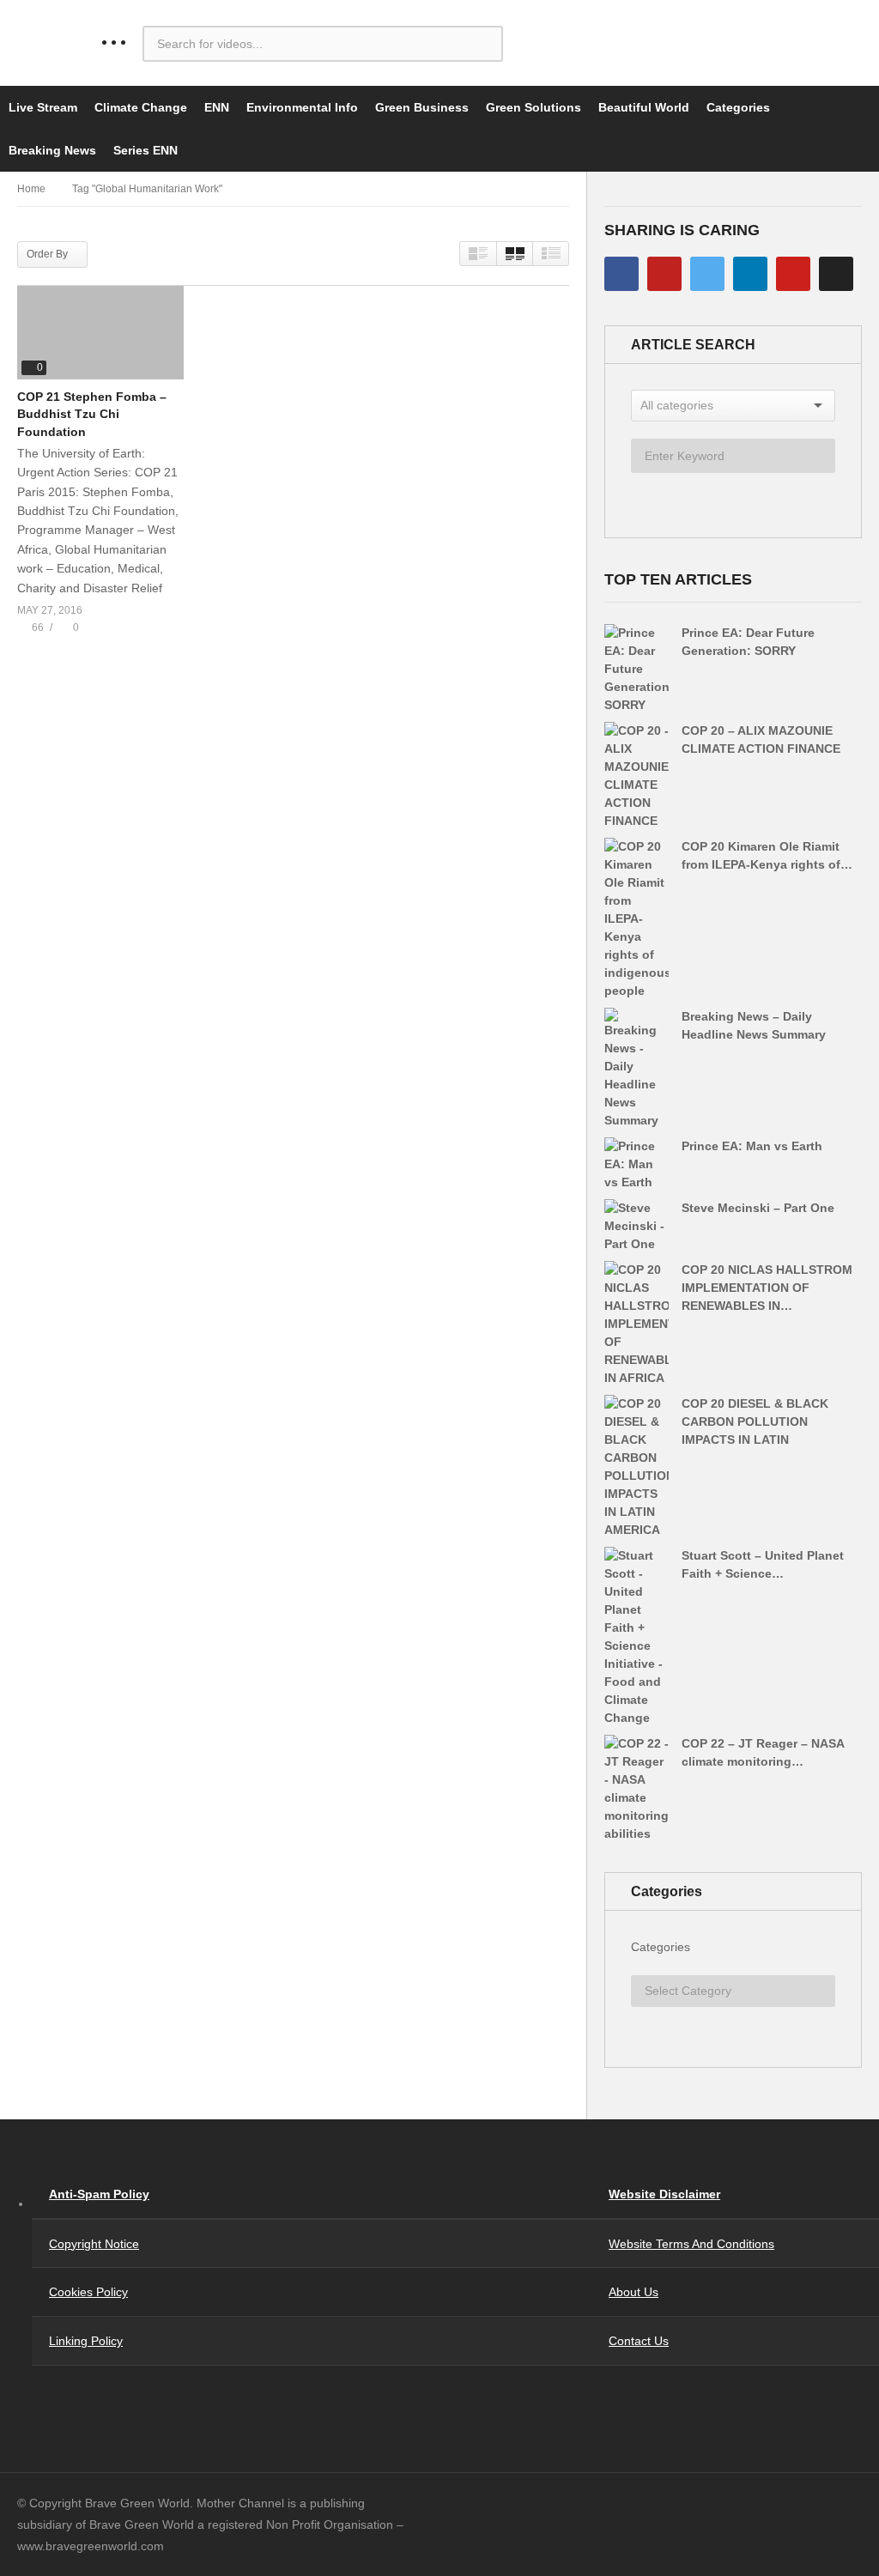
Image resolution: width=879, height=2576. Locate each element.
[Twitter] (707, 274)
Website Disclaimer (664, 2194)
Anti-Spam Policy (99, 2194)
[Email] (836, 274)
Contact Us (639, 2341)
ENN (217, 107)
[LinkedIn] (750, 274)
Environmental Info (302, 107)
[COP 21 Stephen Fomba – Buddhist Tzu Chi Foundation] (100, 333)
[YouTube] (664, 274)
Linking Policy (86, 2341)
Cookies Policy (88, 2292)
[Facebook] (621, 274)
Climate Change (141, 107)
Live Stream (43, 107)
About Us (633, 2292)
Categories (738, 107)
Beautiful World (644, 107)
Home (31, 189)
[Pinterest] (793, 274)
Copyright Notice (94, 2244)
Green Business (422, 107)
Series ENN (145, 150)
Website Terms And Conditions (691, 2244)
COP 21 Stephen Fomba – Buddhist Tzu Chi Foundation (92, 414)
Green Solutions (533, 107)
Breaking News (52, 150)
